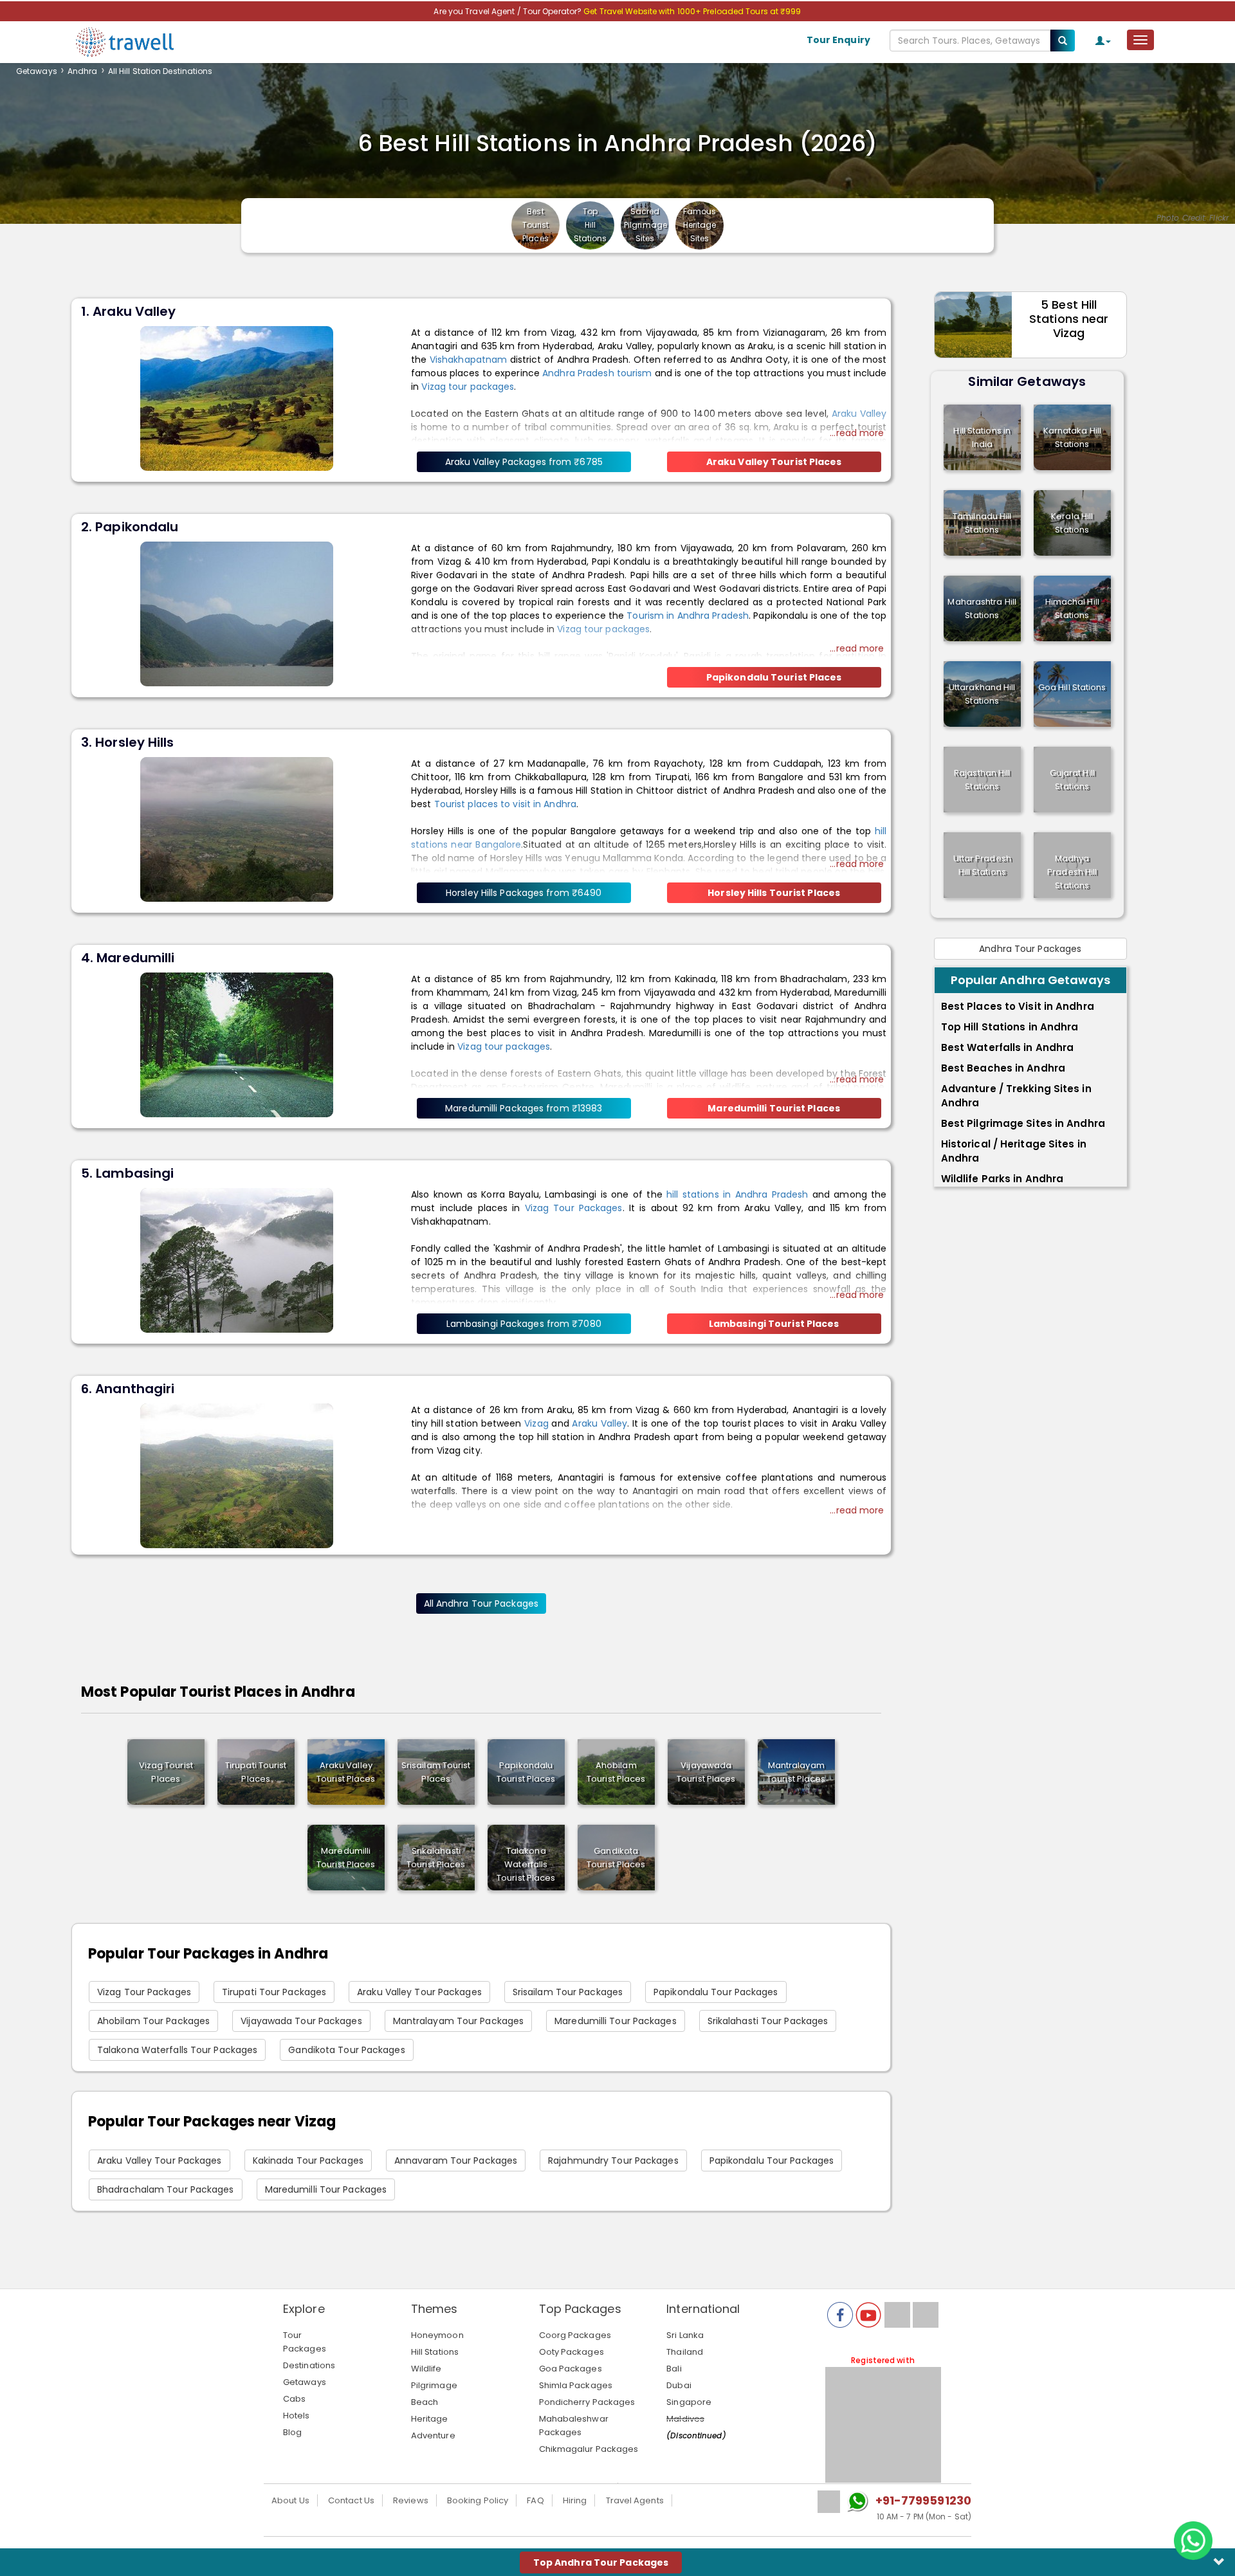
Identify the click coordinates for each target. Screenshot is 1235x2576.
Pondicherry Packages (587, 2402)
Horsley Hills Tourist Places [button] (774, 893)
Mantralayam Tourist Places (796, 1772)
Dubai (679, 2385)
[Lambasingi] (237, 1259)
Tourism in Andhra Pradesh (688, 616)
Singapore (689, 2402)
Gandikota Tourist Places (616, 1858)
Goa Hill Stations (1072, 687)
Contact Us (351, 2500)
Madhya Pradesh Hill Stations (1072, 872)
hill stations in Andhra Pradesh (737, 1194)
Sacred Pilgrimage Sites (645, 225)
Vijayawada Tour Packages (301, 2021)
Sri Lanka (685, 2335)
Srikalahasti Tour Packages (768, 2021)
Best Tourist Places (536, 225)
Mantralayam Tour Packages (459, 2021)
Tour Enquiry (838, 40)
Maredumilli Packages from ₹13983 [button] (524, 1108)
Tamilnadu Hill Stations (982, 523)
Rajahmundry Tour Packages (613, 2160)
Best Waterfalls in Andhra (1008, 1047)
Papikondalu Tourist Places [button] (774, 677)
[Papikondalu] (237, 613)
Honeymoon (437, 2335)
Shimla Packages (576, 2385)
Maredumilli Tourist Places (346, 1858)
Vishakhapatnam (468, 360)
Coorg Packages (575, 2335)
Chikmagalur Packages (589, 2449)
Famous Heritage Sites (700, 225)
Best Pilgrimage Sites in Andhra (1023, 1123)
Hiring (575, 2500)
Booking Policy (478, 2500)
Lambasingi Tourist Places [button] (774, 1324)
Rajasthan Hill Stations (982, 780)
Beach (425, 2402)
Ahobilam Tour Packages (153, 2021)
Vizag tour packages (468, 387)
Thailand (685, 2352)
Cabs (294, 2399)
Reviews (411, 2500)
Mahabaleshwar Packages (574, 2425)
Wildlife (426, 2369)
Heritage (430, 2419)
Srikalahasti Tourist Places (436, 1858)
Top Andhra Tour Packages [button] (601, 2562)
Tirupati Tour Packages (274, 1992)
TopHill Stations (590, 225)
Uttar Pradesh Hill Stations (982, 865)
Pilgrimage (434, 2385)
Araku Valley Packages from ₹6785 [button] (524, 462)
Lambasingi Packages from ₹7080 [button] (524, 1324)
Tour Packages (305, 2342)
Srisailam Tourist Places (436, 1772)
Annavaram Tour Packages (456, 2160)
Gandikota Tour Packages (346, 2050)
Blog (292, 2432)
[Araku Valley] (237, 397)
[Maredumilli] (237, 1044)
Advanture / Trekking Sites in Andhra (1016, 1096)
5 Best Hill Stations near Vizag (1069, 319)
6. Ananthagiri (128, 1389)
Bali (674, 2369)
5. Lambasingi (127, 1173)
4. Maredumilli (128, 958)
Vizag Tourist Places (166, 1772)
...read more (857, 433)
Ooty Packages (572, 2352)
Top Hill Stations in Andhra (1010, 1027)
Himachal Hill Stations (1072, 608)
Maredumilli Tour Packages (616, 2021)
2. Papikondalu (130, 527)
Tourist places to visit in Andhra (505, 804)
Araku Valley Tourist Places (346, 1772)
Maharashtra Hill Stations (982, 608)
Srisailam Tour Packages (568, 1992)
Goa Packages (571, 2369)
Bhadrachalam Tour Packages (166, 2189)
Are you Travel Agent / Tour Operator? (508, 11)
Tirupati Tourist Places (256, 1772)
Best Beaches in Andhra (1003, 1068)
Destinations (309, 2365)
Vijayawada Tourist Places (706, 1772)
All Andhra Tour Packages (481, 1603)
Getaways (37, 71)
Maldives (685, 2419)
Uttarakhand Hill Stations (982, 694)
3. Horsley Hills (128, 742)
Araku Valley (599, 1423)
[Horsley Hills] (237, 828)
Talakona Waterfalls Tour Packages (177, 2050)
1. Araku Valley (129, 311)
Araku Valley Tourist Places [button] (774, 462)
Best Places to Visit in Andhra (1018, 1006)
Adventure (433, 2435)
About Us (290, 2500)
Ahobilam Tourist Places (616, 1772)
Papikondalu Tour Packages (716, 1992)
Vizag (536, 1423)
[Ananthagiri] (237, 1475)
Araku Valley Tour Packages (419, 1992)
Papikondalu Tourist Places (526, 1772)
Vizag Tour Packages (574, 1208)
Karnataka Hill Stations (1072, 437)
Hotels (297, 2416)
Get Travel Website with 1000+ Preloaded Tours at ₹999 (692, 11)
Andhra (83, 71)
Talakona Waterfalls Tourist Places (526, 1864)
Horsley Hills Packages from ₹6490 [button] (524, 893)
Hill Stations (435, 2352)
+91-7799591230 (923, 2500)
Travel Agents (635, 2500)
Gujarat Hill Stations (1072, 780)
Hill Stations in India (982, 437)
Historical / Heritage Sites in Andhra (1014, 1151)
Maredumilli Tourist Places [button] (774, 1108)
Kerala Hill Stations (1072, 523)
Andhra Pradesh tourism (597, 373)
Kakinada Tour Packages (308, 2160)
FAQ (535, 2500)
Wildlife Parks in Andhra (1002, 1179)
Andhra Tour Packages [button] (1030, 949)
